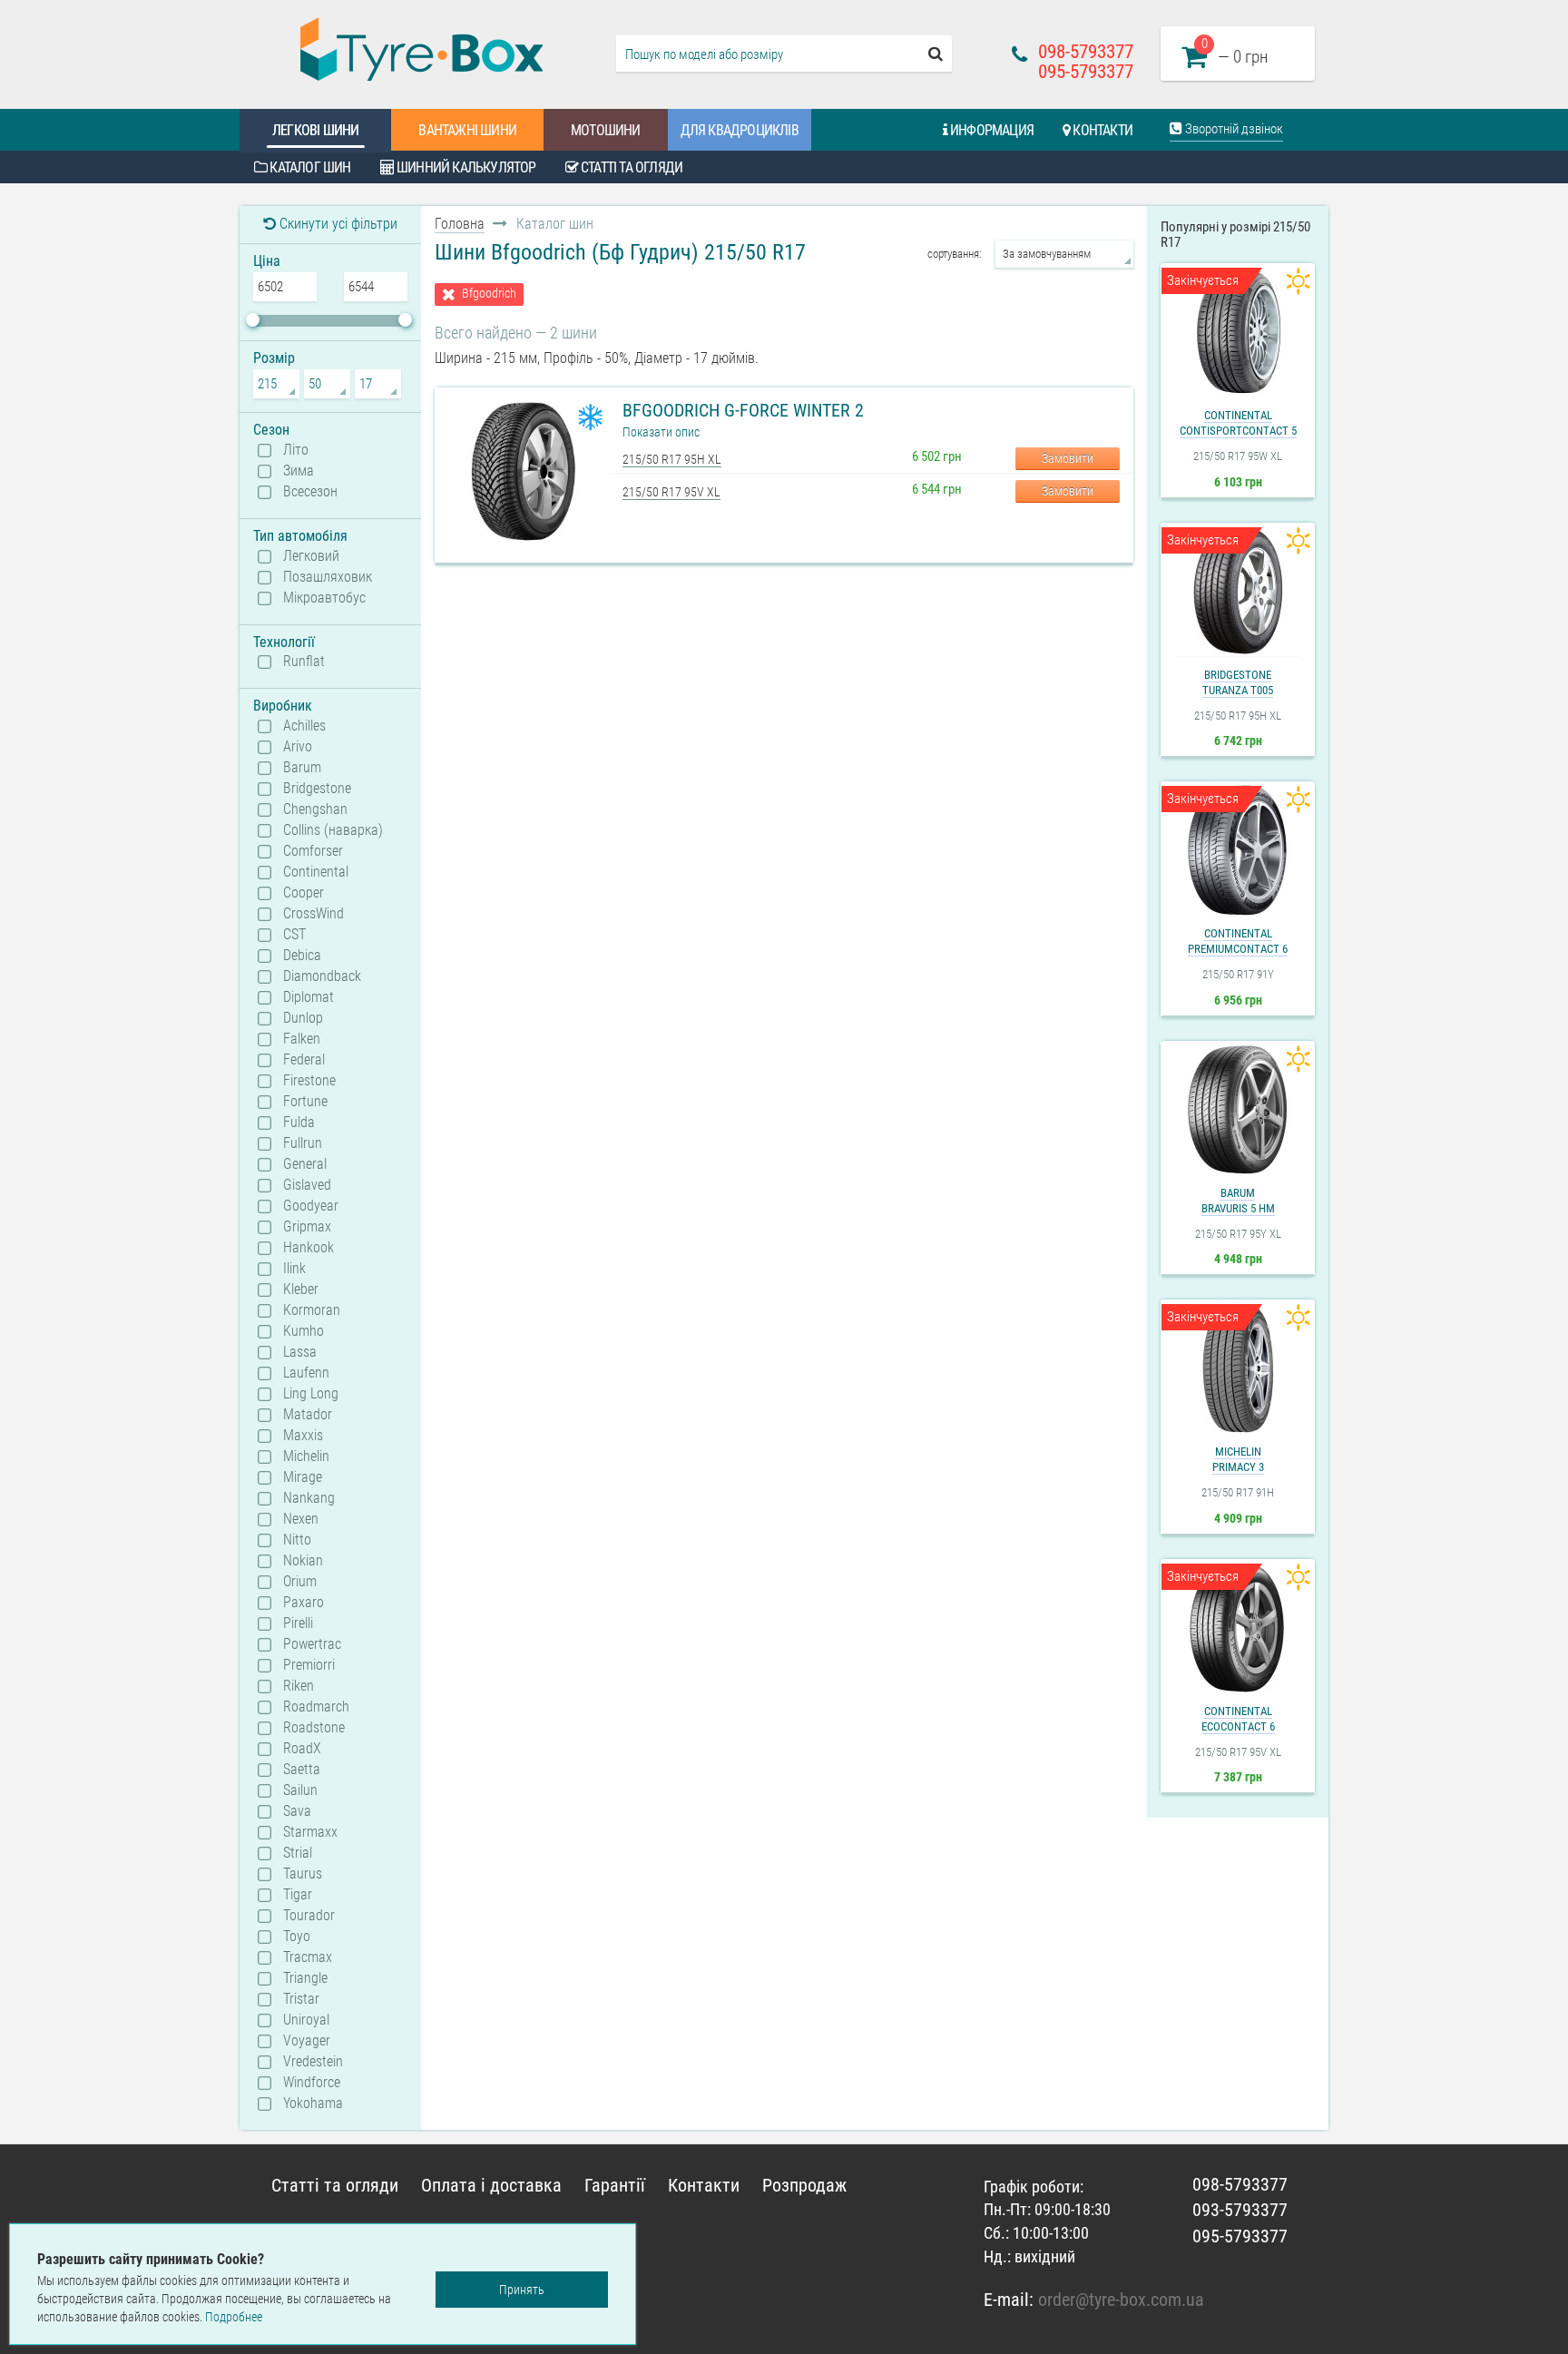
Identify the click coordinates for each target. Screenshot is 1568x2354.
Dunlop (303, 1018)
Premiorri (309, 1665)
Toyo (297, 1937)
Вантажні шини (467, 130)
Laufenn (306, 1373)
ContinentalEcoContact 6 (1238, 1719)
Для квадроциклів (740, 130)
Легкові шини (315, 130)
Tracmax (308, 1957)
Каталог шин (309, 167)
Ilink (294, 1269)
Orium (300, 1582)
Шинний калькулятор (465, 167)
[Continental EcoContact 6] (1238, 1628)
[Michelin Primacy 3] (1238, 1368)
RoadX (302, 1749)
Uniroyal (306, 2020)
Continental (316, 872)
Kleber (301, 1290)
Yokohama (313, 2104)
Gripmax (307, 1227)
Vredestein (313, 2062)
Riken (299, 1686)
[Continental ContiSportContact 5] (1238, 332)
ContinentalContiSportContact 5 (1238, 423)
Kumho (304, 1331)
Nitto (297, 1540)
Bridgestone (317, 789)
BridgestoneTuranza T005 (1238, 682)
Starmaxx (310, 1832)
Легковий (311, 556)
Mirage (303, 1477)
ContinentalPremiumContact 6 (1238, 941)
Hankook (309, 1248)
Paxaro (304, 1603)
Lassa (300, 1352)
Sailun (300, 1790)
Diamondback (322, 976)
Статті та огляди (630, 167)
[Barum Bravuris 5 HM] (1238, 1110)
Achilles (304, 726)
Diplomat (309, 997)
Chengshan (315, 809)
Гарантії (615, 2185)
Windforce (312, 2083)
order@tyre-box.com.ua (1121, 2300)
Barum (302, 768)
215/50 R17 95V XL (671, 492)
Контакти (1101, 130)
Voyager (307, 2041)
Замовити (1068, 458)
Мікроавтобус (324, 598)
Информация (990, 130)
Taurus (303, 1874)
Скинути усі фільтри (337, 224)
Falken (302, 1039)
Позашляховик (328, 577)
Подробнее (234, 2317)
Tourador (309, 1916)
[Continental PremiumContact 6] (1238, 850)
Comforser (313, 851)
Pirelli (298, 1623)
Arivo (298, 747)
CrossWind (314, 914)
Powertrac (312, 1644)
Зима (299, 471)
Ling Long (311, 1394)
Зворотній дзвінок (1233, 129)
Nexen (301, 1519)
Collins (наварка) (333, 830)
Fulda (299, 1123)
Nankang (309, 1498)
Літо (296, 450)
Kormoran (312, 1310)
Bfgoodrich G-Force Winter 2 (743, 410)
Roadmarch (316, 1707)
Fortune (305, 1102)
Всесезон (310, 492)
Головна (460, 224)
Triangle (305, 1978)
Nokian (303, 1561)
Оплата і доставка (491, 2185)
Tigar (298, 1895)
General (305, 1164)
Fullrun (303, 1143)
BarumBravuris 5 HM (1238, 1201)
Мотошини (606, 130)
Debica (302, 956)
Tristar (301, 1999)
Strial (298, 1853)
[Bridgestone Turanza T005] (1238, 592)
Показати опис (661, 432)
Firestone (309, 1081)
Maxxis (303, 1436)
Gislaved (307, 1185)
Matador (308, 1415)
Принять (522, 2290)
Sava (297, 1811)
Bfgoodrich (489, 294)
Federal (304, 1060)
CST (294, 935)
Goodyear (311, 1206)
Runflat (304, 662)
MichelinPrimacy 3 (1238, 1459)
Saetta (302, 1770)
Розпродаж (804, 2185)
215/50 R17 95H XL (672, 459)
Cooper (304, 893)
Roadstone (314, 1728)
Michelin (306, 1457)
